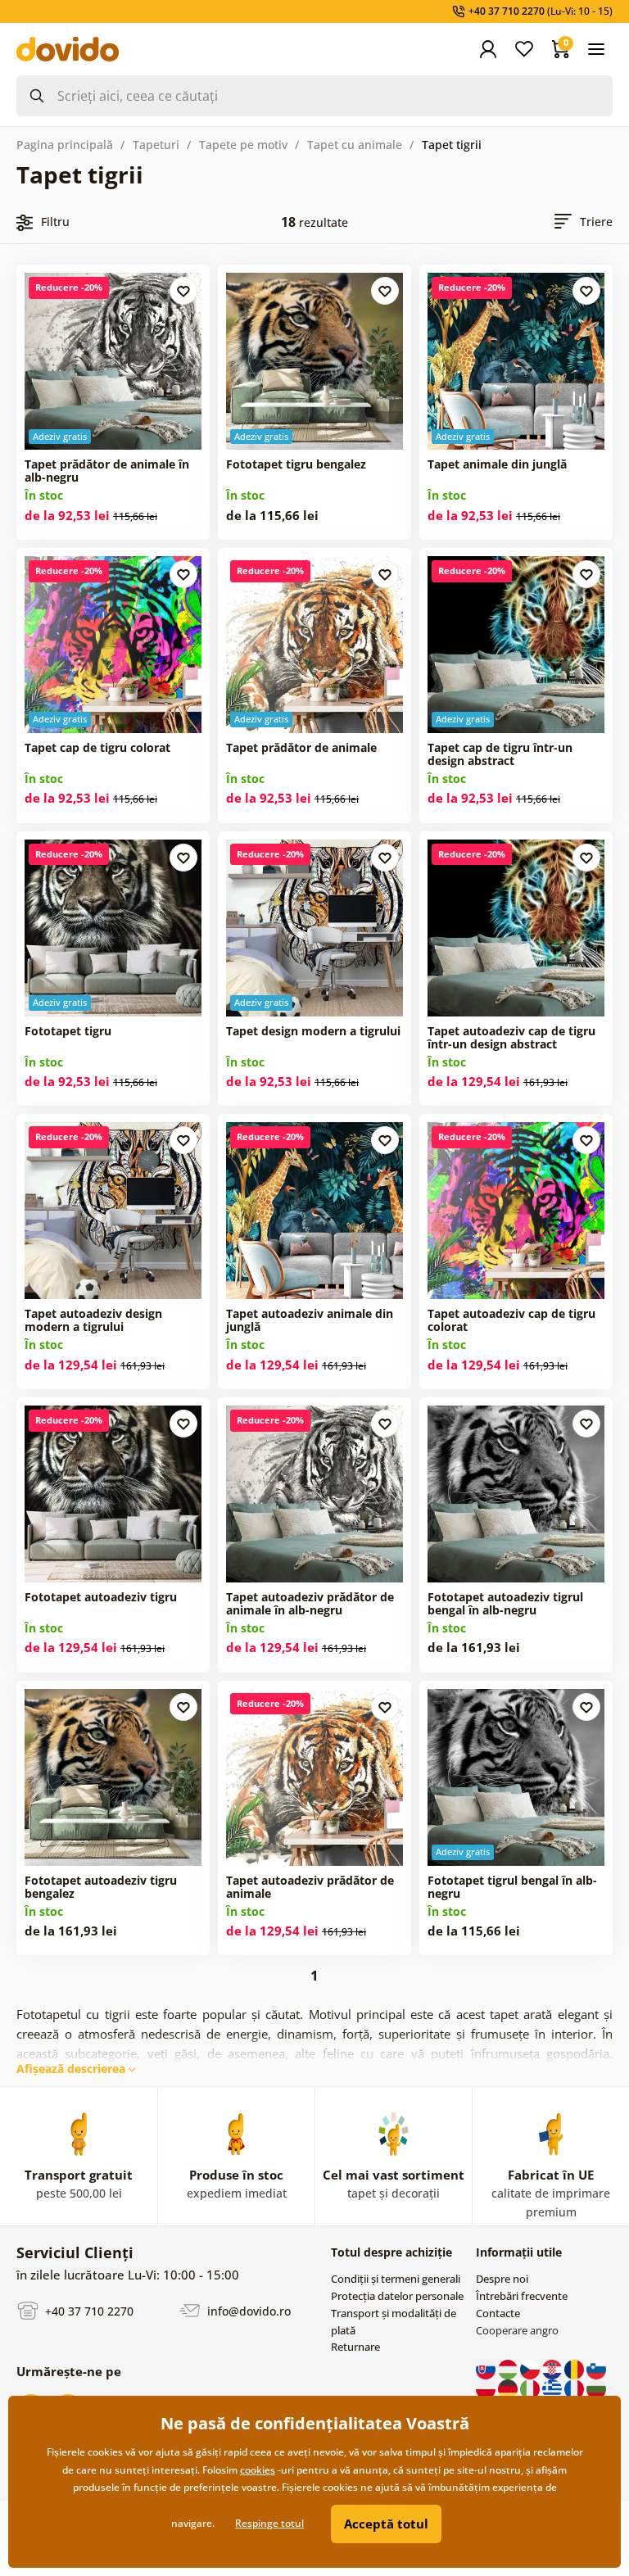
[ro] (575, 2368)
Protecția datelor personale (397, 2296)
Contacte (498, 2313)
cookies (258, 2470)
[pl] (487, 2388)
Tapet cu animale (355, 145)
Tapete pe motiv (243, 145)
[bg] (596, 2388)
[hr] (553, 2368)
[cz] (531, 2368)
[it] (531, 2388)
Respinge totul (269, 2523)
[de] (509, 2388)
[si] (596, 2368)
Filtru (55, 222)
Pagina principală (65, 145)
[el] (553, 2388)
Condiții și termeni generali (396, 2279)
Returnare (355, 2347)
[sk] (487, 2368)
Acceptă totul (386, 2524)
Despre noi (502, 2279)
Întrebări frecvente (522, 2296)
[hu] (509, 2368)
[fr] (575, 2388)
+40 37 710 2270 (88, 2310)
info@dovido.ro (247, 2310)
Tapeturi (156, 145)
